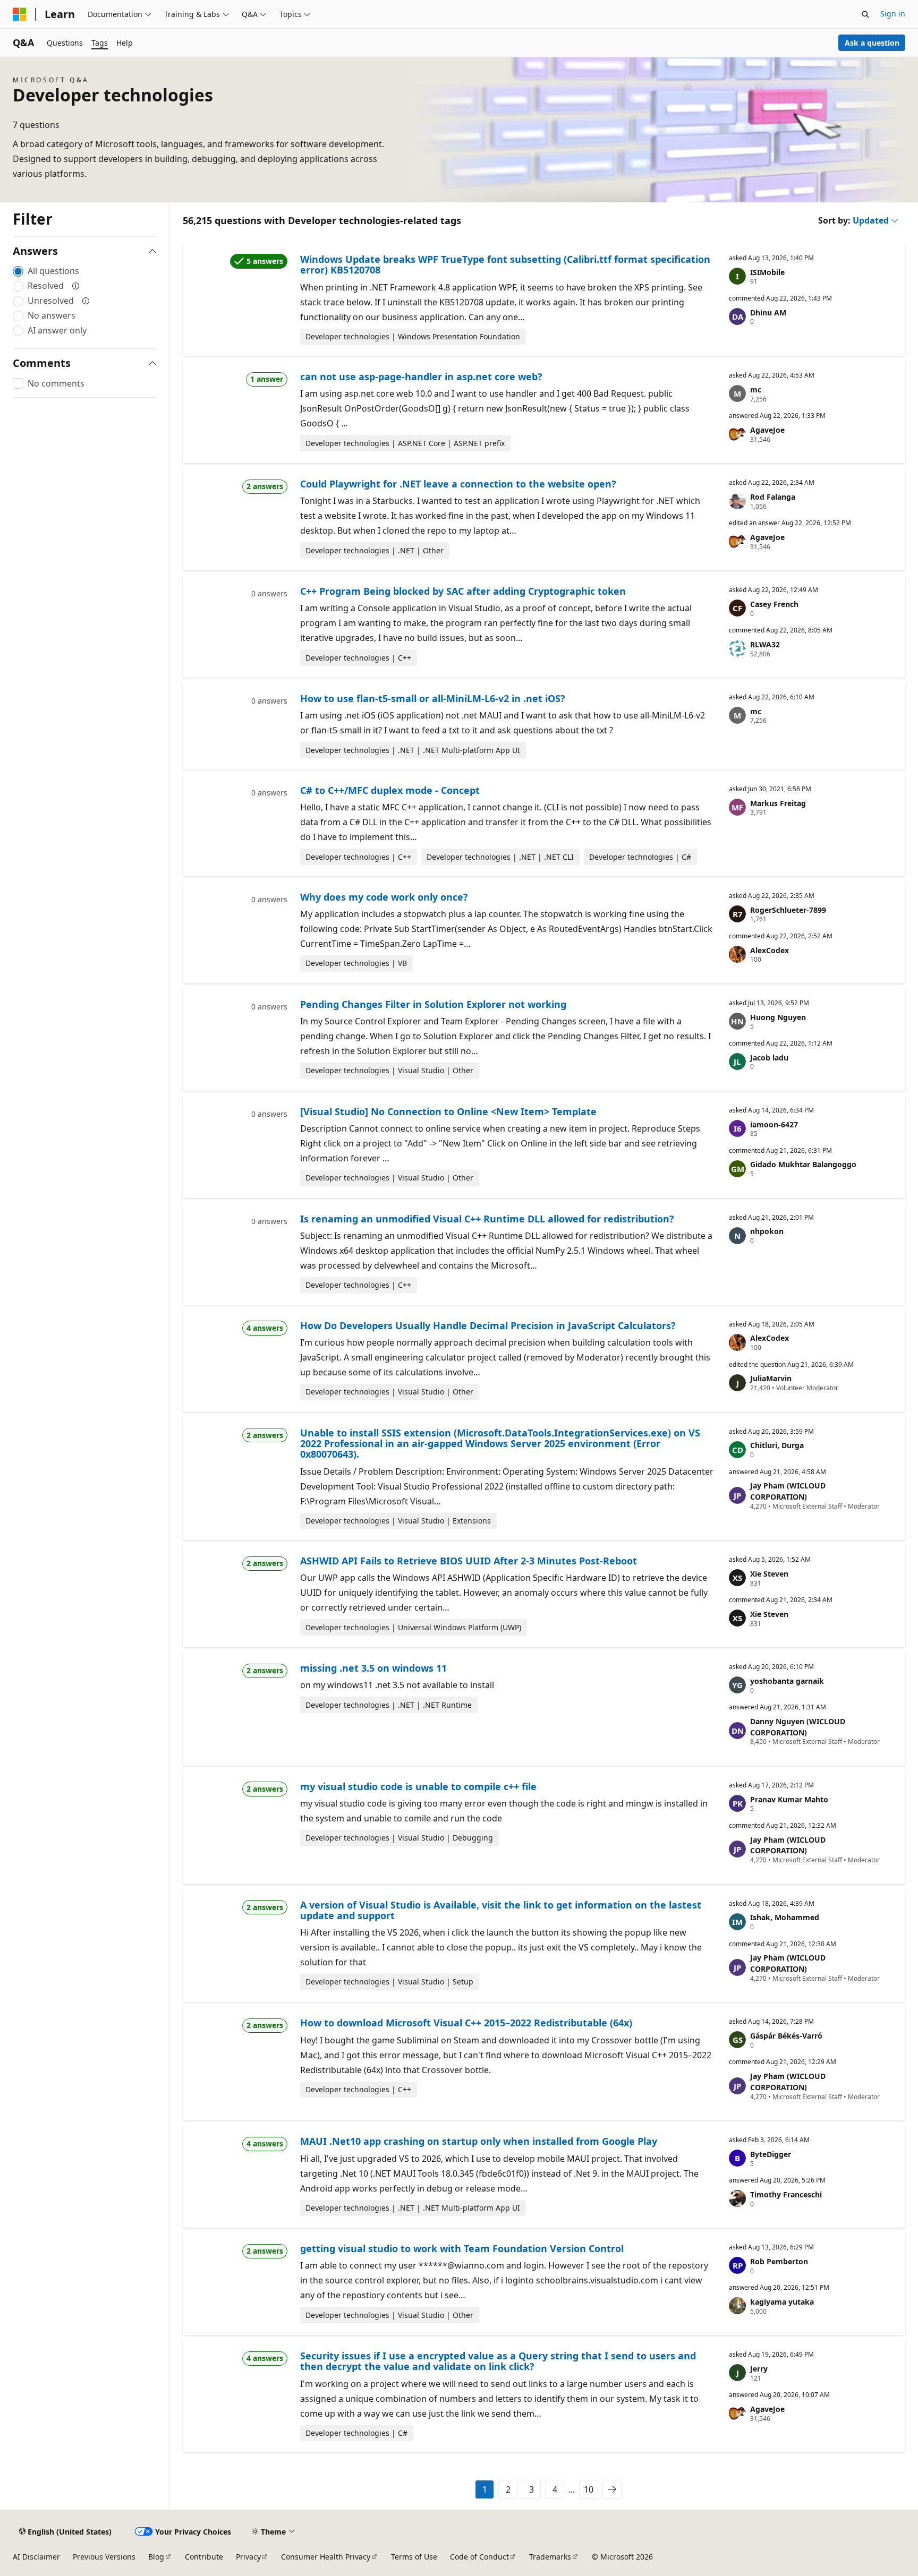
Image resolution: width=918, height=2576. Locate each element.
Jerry (759, 2369)
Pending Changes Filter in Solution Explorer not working (433, 1004)
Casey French (774, 604)
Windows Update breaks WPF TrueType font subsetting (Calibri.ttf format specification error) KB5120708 (505, 264)
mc (756, 390)
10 (589, 2489)
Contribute (204, 2557)
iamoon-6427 (774, 1124)
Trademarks (550, 2557)
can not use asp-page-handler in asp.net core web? (421, 376)
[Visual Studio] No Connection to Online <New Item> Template (448, 1111)
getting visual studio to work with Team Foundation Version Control (462, 2248)
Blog (156, 2557)
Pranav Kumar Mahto (789, 1799)
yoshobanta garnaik (787, 1681)
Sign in (893, 14)
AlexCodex (770, 950)
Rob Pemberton (779, 2261)
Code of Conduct (479, 2557)
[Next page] (612, 2489)
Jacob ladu (769, 1058)
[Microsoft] (20, 14)
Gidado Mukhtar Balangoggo (803, 1164)
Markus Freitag (778, 803)
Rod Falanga (773, 497)
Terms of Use (414, 2557)
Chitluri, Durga (777, 1445)
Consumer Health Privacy (326, 2557)
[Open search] (865, 14)
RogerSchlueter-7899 (788, 910)
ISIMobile (767, 272)
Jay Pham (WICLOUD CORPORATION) (788, 1491)
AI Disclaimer (36, 2557)
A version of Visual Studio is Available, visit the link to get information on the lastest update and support (501, 1910)
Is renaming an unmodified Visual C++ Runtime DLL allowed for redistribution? (487, 1219)
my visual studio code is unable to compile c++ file (418, 1786)
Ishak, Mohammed (785, 1917)
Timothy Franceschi (786, 2194)
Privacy (248, 2557)
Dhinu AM (768, 313)
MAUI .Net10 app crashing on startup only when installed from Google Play (479, 2141)
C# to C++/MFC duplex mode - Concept (390, 790)
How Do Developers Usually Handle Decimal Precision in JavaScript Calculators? (488, 1325)
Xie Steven (769, 1574)
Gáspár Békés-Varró (786, 2036)
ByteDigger (771, 2154)
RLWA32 (765, 644)
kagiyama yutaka (782, 2302)
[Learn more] (76, 286)
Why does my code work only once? (384, 897)
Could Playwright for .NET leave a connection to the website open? (458, 484)
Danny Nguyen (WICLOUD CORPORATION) (798, 1727)
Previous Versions (104, 2557)
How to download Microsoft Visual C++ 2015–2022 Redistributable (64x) (466, 2023)
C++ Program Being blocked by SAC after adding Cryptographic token (463, 591)
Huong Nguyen (778, 1017)
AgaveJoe (767, 430)
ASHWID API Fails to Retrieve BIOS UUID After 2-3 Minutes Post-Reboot (469, 1561)
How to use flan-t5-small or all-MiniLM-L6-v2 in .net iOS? (433, 698)
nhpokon (767, 1231)
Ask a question (872, 43)
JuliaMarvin (771, 1378)
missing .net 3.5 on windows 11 (373, 1668)
